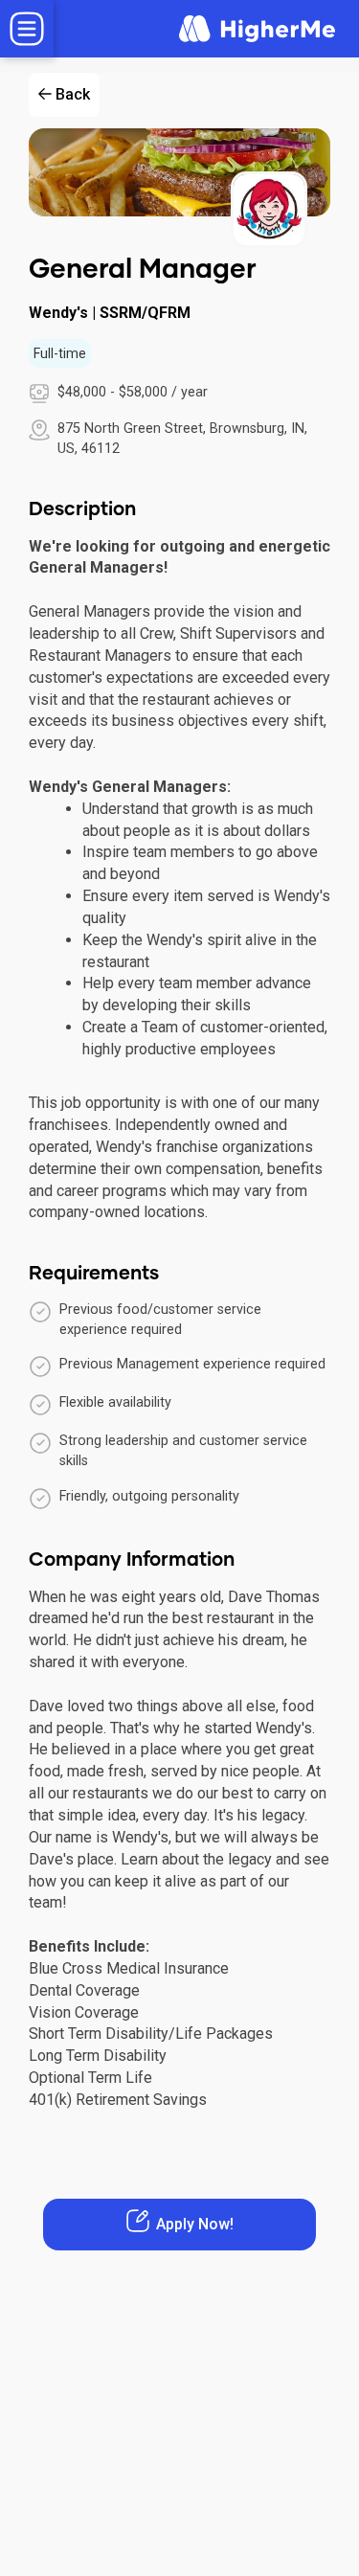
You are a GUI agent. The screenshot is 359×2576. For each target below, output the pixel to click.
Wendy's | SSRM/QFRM (110, 313)
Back (73, 94)
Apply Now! (195, 2224)
